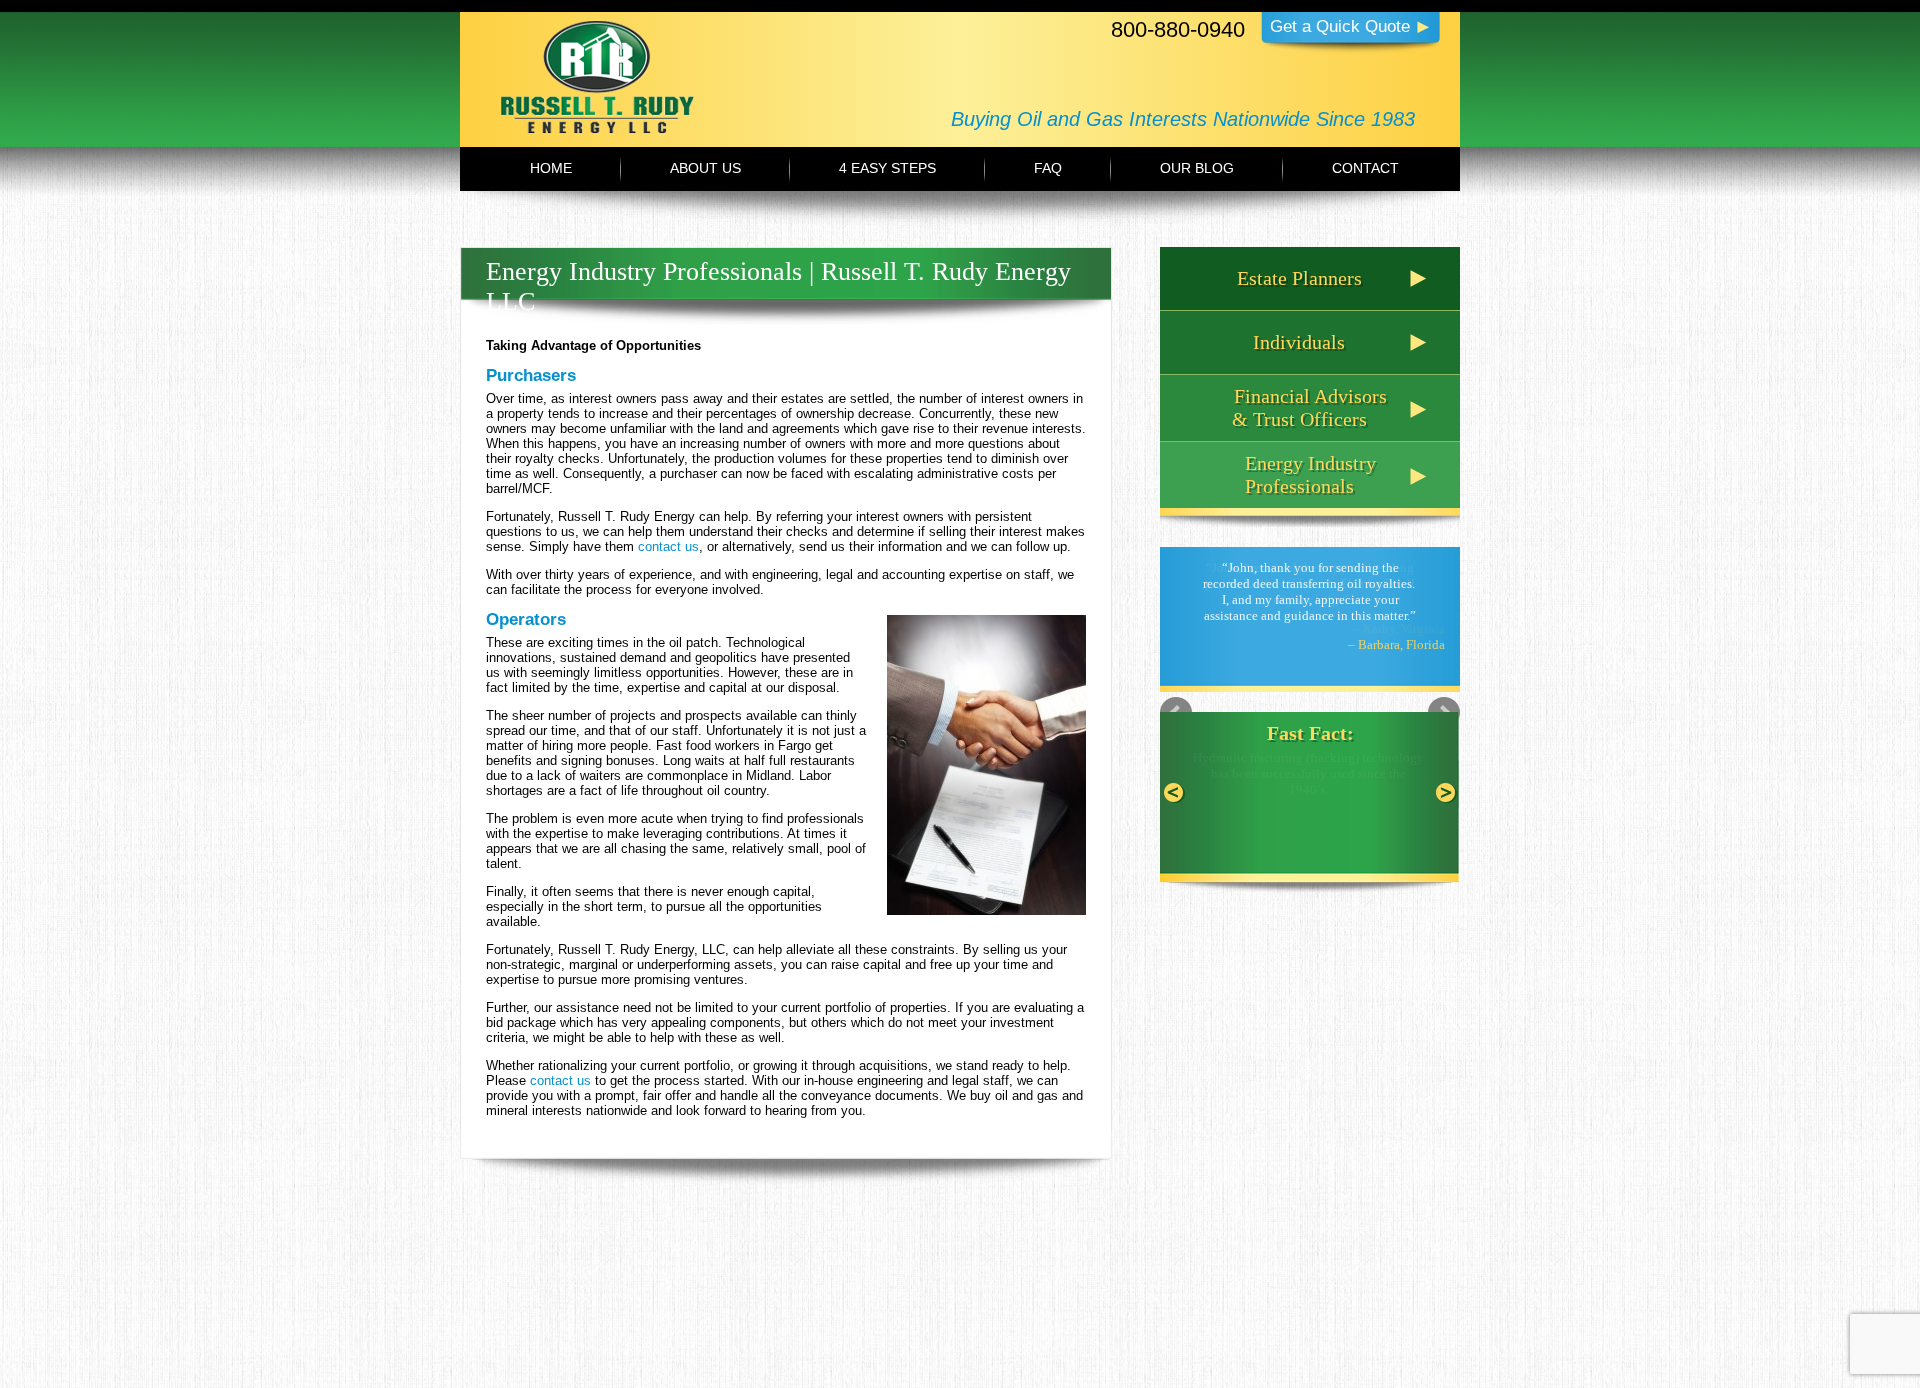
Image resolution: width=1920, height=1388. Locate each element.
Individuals (1299, 342)
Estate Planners (1299, 278)
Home (551, 168)
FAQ (1048, 168)
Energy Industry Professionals (1310, 474)
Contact (1365, 168)
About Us (705, 168)
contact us (668, 546)
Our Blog (1197, 168)
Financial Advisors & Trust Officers (1309, 407)
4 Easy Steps (887, 168)
